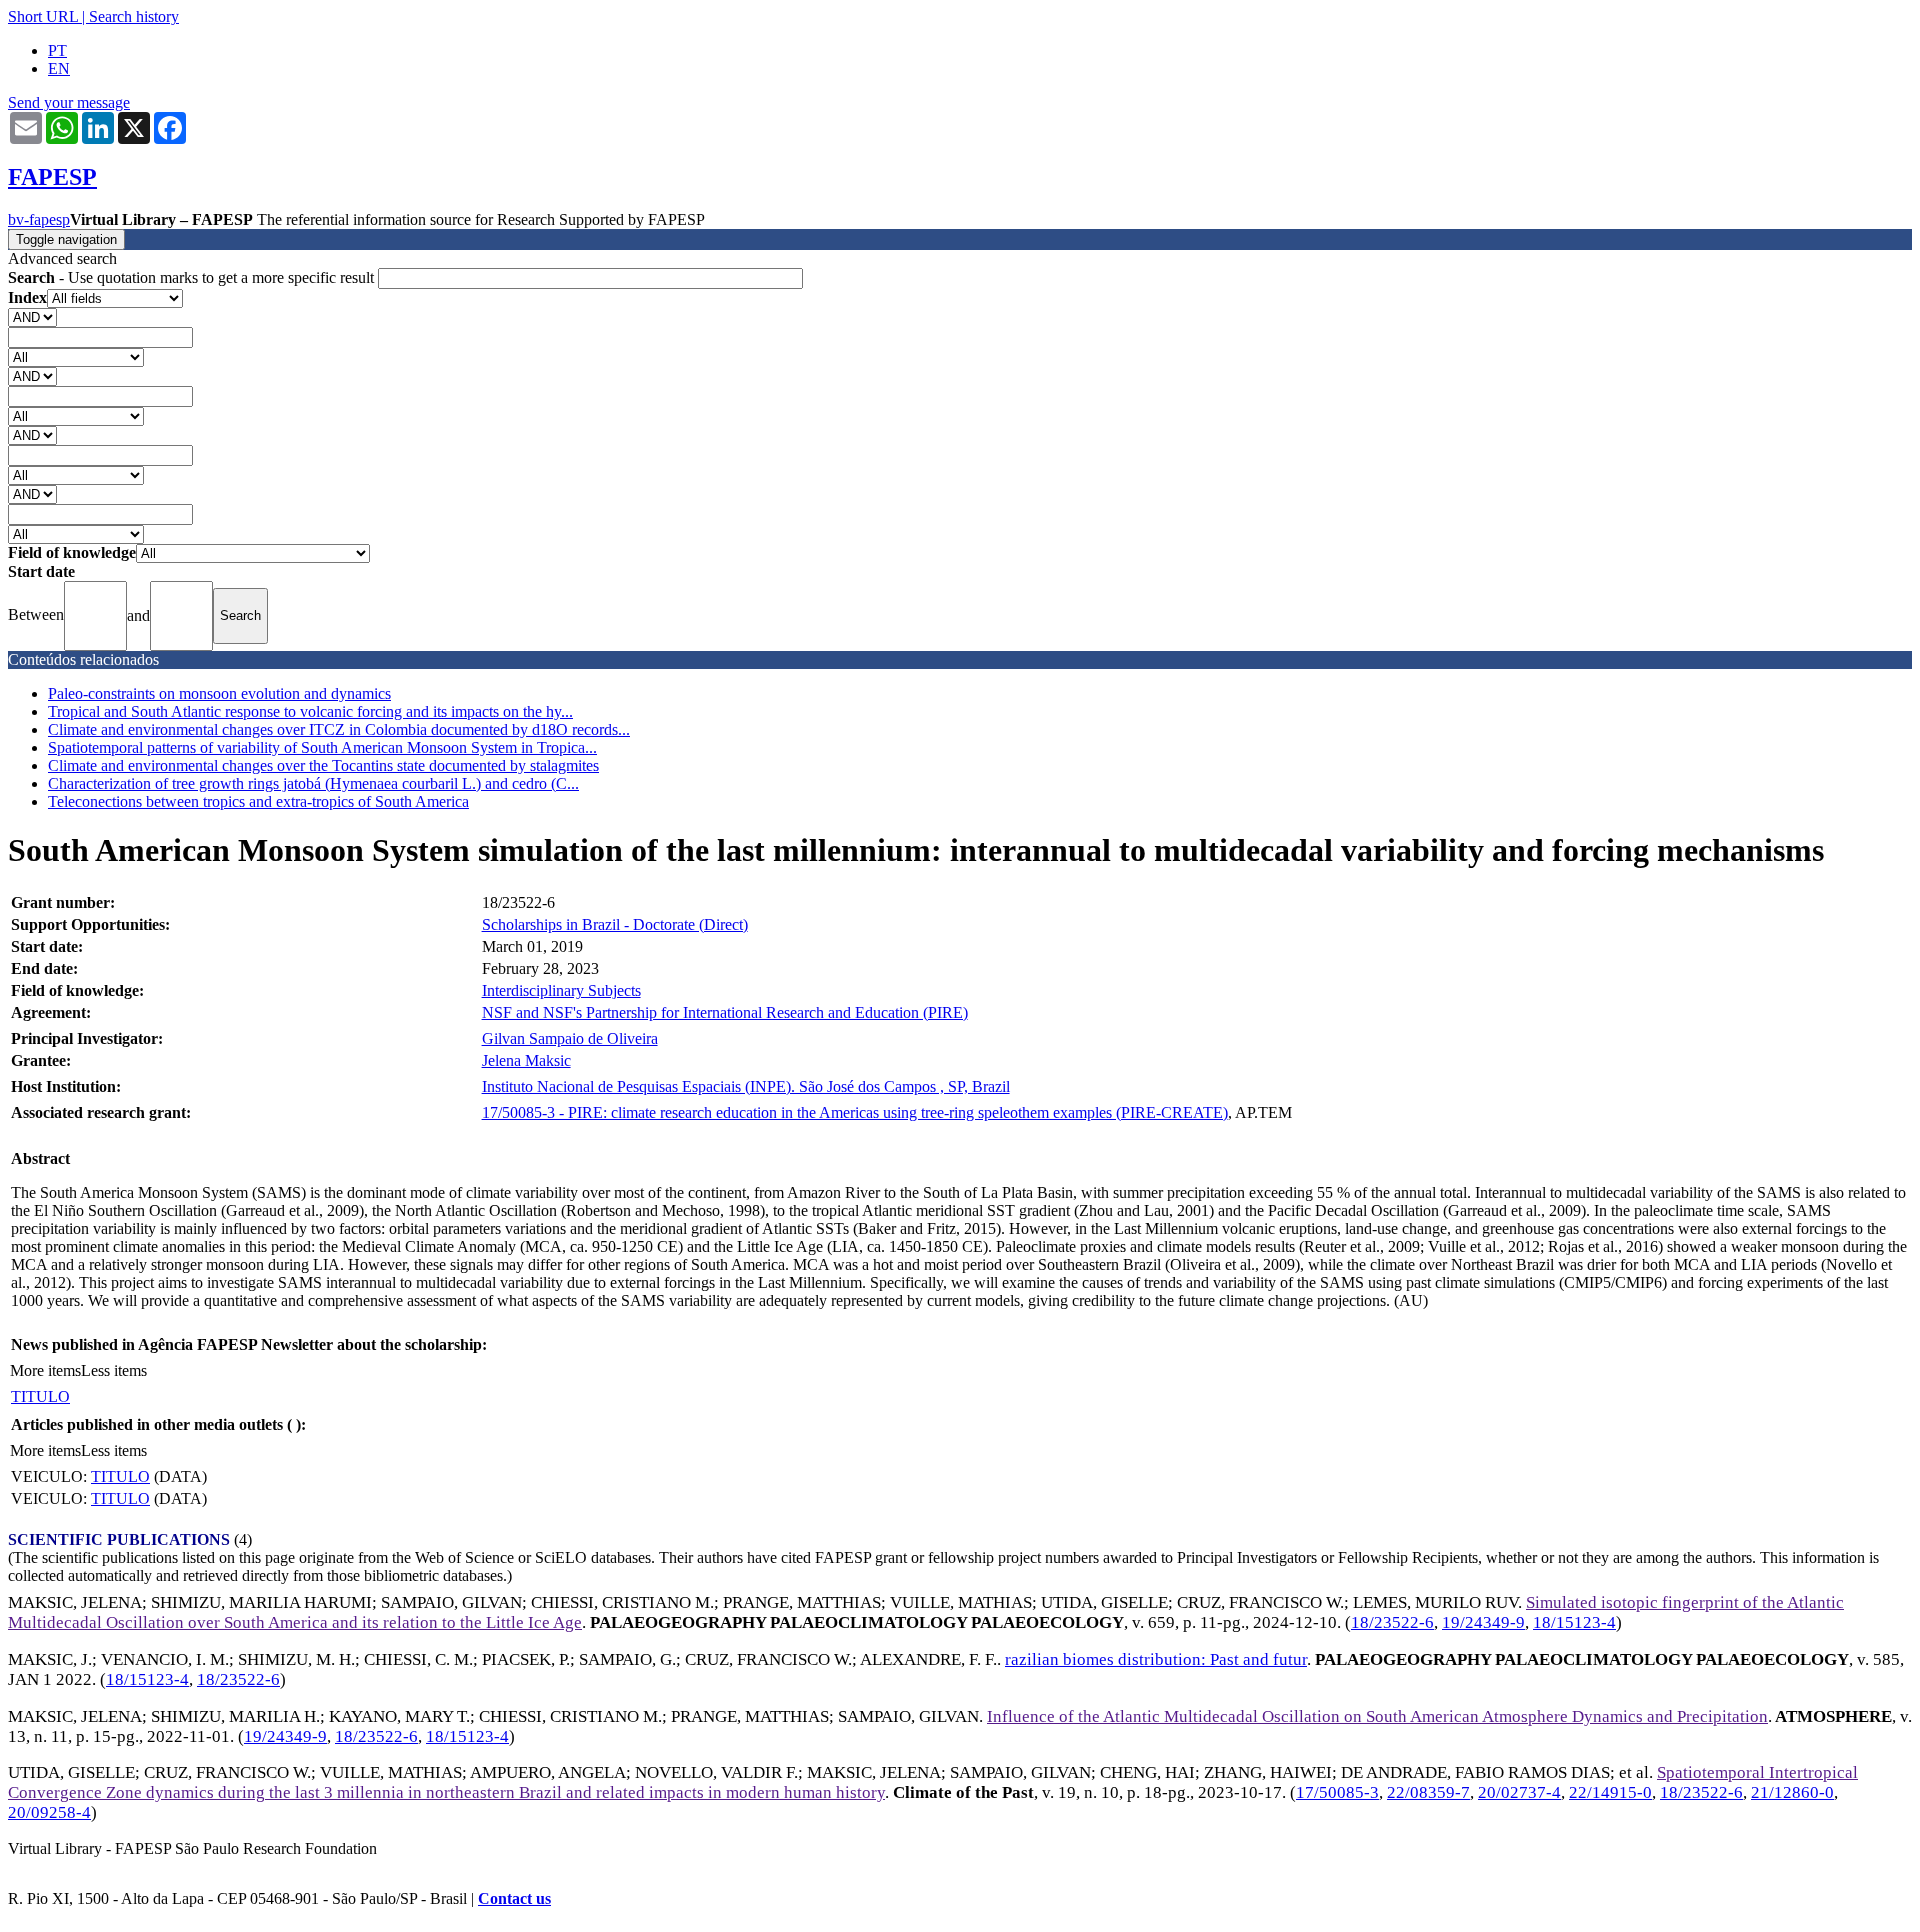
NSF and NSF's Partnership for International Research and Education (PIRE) (725, 1012)
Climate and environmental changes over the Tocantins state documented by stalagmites (323, 765)
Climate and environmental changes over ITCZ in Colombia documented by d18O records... (339, 729)
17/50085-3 (1337, 1792)
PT (57, 50)
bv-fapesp (39, 219)
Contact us (514, 1898)
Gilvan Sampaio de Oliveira (570, 1038)
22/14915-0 (1610, 1792)
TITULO (40, 1396)
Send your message (69, 102)
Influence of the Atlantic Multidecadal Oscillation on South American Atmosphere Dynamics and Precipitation (1377, 1716)
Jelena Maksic (526, 1060)
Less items (114, 1370)
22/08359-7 (1428, 1792)
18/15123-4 (1574, 1622)
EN (59, 68)
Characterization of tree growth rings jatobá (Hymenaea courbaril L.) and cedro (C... (313, 783)
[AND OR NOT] (32, 316)
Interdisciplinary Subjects (561, 990)
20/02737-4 (1519, 1792)
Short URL (43, 16)
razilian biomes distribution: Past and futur (1156, 1659)
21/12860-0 (1792, 1792)
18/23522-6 (1392, 1622)
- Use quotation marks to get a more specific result (193, 277)
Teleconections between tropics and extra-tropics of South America (258, 801)
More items (45, 1370)
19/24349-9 (1483, 1622)
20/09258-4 (49, 1812)
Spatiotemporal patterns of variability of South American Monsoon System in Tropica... (322, 747)
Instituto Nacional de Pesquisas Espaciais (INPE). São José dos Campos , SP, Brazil (746, 1086)
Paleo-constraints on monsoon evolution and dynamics (219, 693)
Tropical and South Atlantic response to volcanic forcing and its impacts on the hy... (310, 711)
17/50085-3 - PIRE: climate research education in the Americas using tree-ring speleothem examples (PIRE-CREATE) (855, 1112)
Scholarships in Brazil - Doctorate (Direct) (615, 924)
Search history (134, 16)
